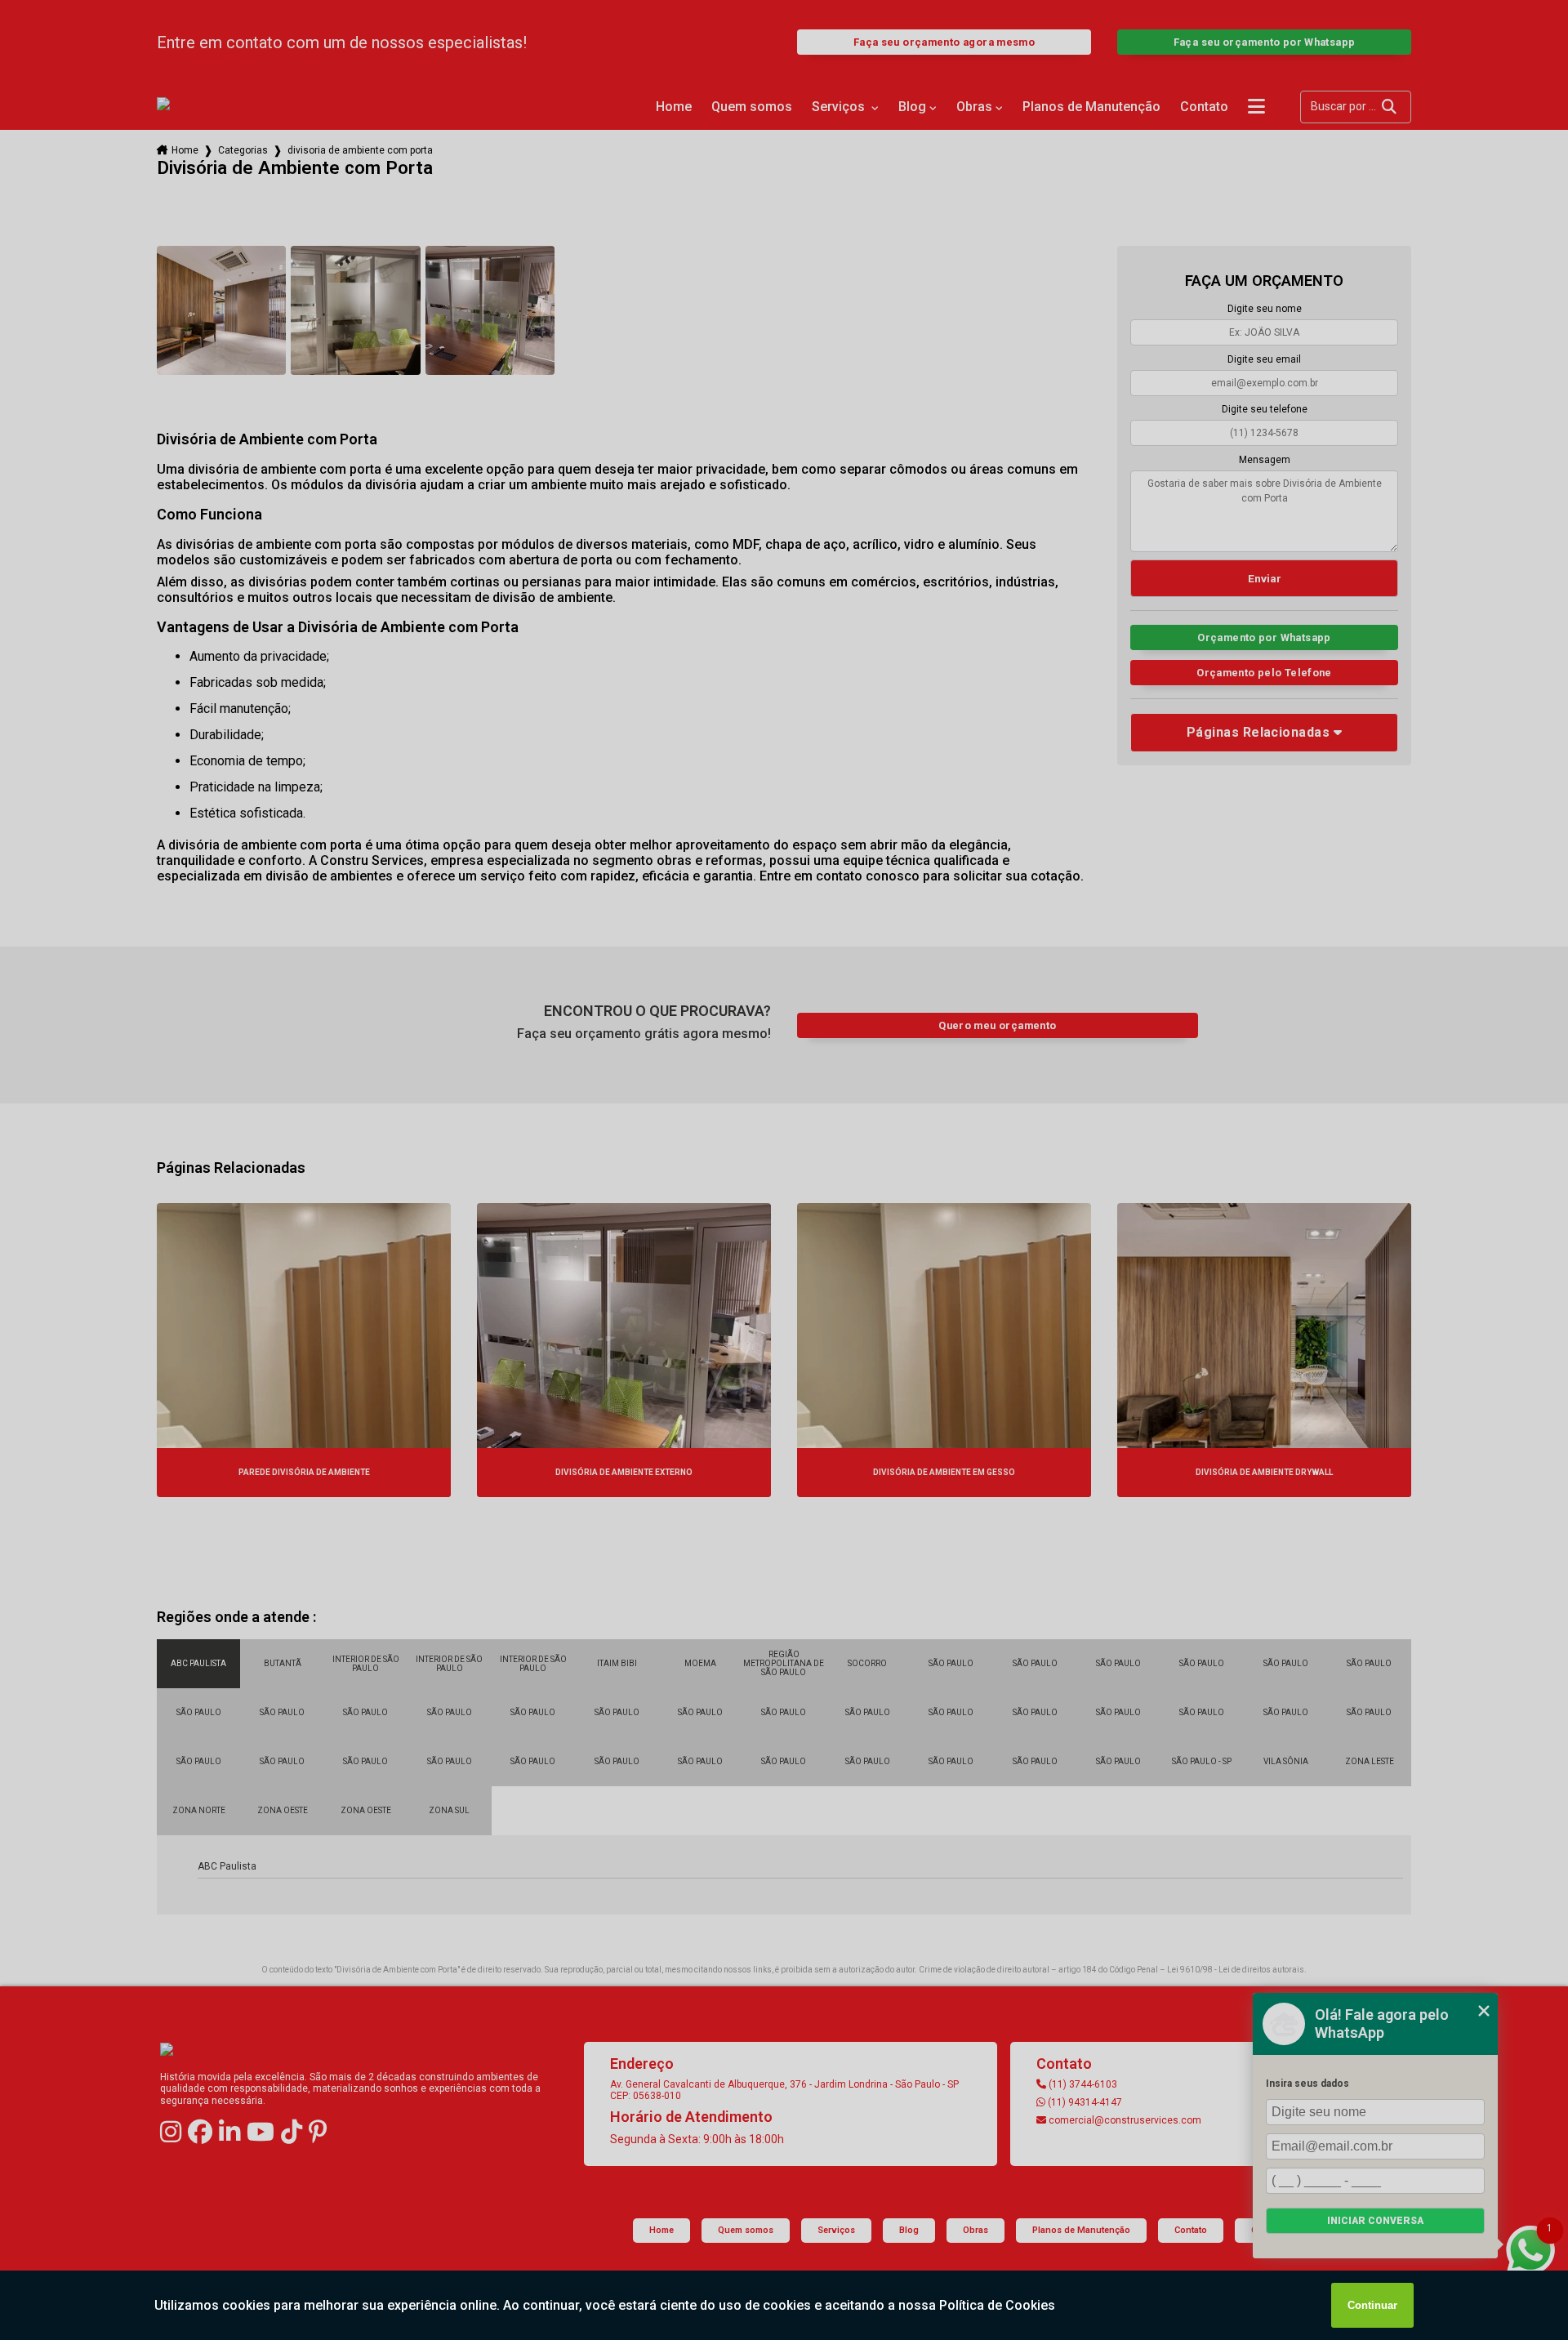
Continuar (1372, 2305)
